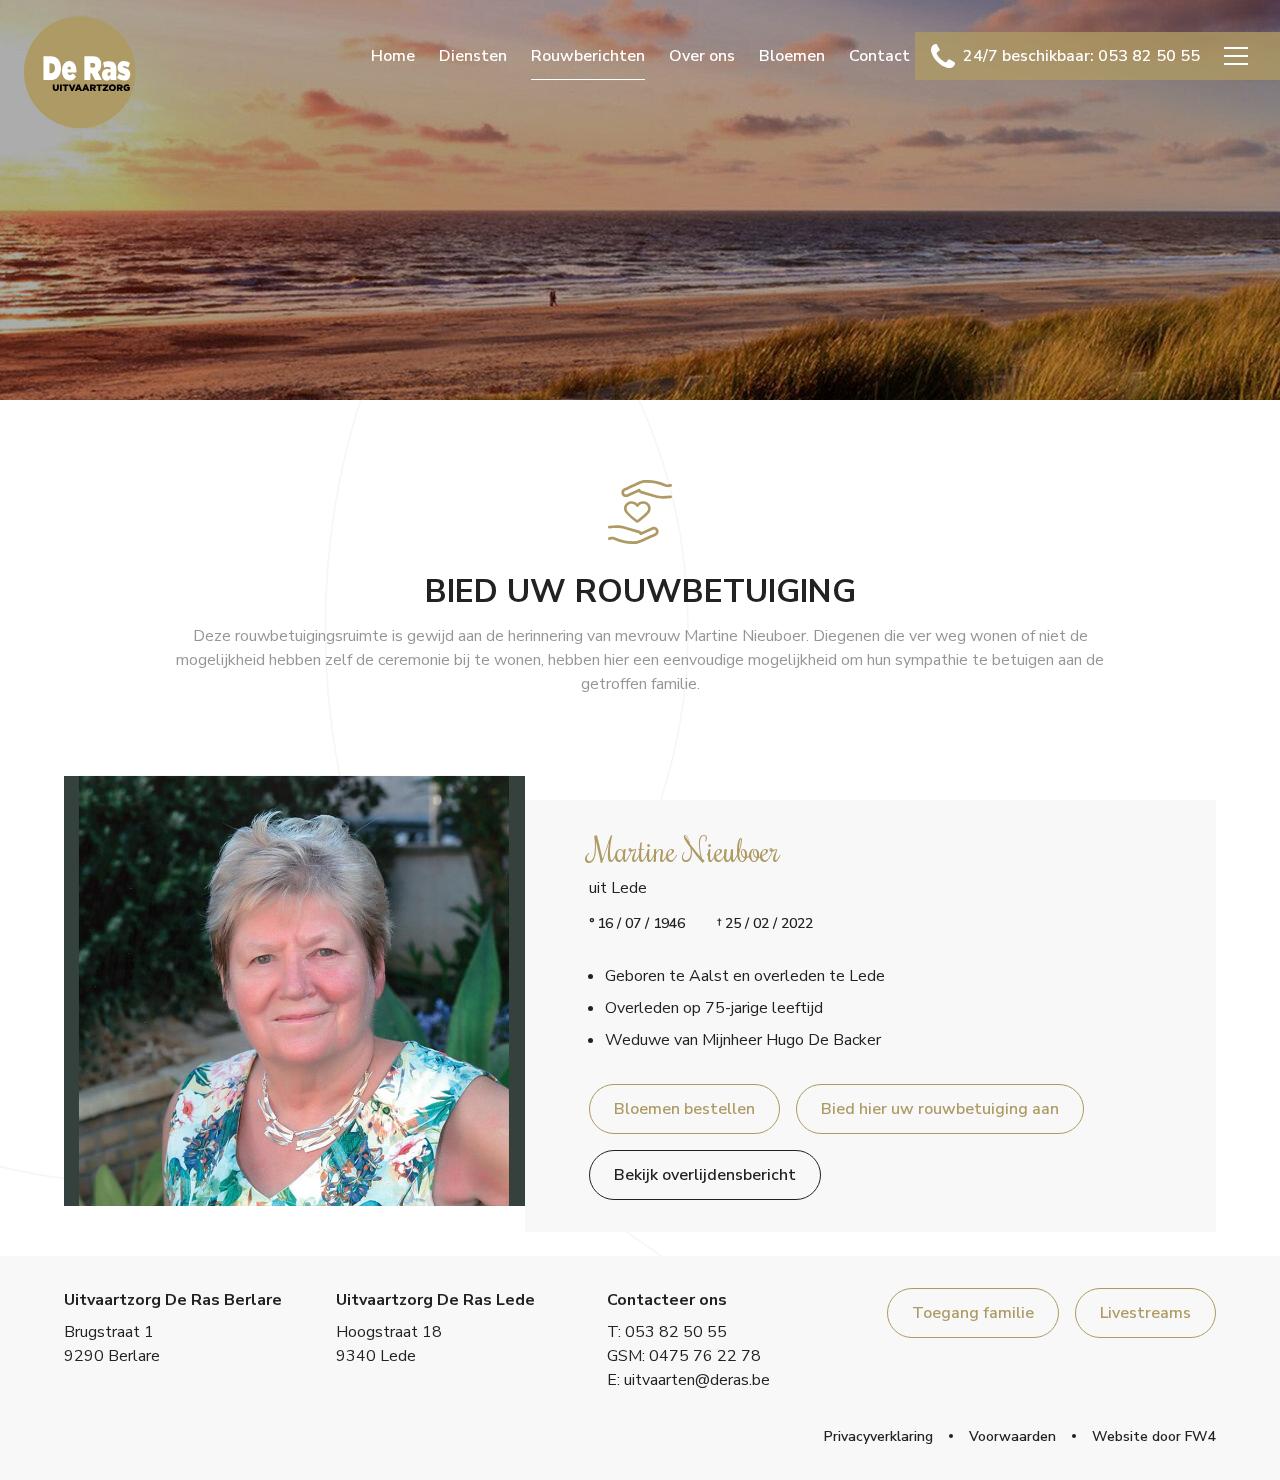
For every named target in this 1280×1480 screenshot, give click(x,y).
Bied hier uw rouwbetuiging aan (940, 1109)
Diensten (473, 56)
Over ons (702, 56)
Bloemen (792, 56)
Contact (879, 56)
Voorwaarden (1012, 1436)
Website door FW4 (1154, 1436)
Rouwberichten (588, 56)
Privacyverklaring (878, 1436)
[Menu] (1236, 56)
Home (393, 56)
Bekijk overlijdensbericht (705, 1175)
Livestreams (1145, 1313)
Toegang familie (973, 1313)
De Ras (80, 72)
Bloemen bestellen (684, 1109)
